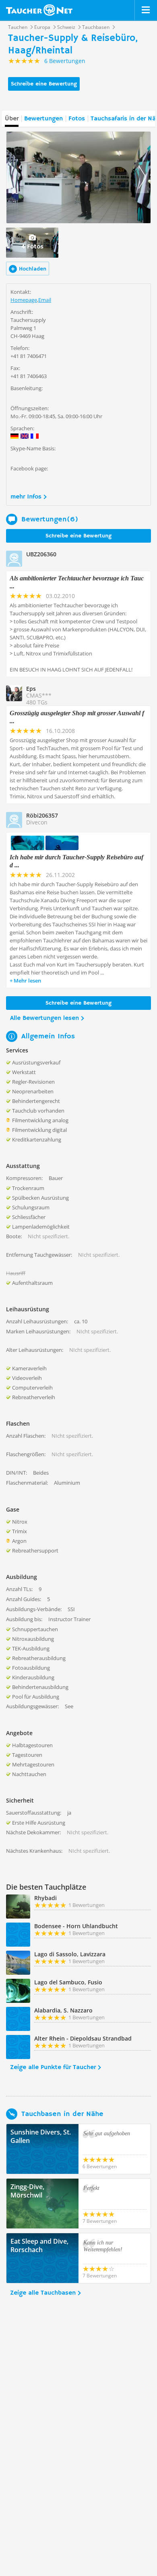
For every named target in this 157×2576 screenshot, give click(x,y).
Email (45, 300)
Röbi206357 (42, 815)
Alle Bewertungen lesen (44, 1018)
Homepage (24, 300)
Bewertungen (43, 119)
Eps (31, 689)
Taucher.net (39, 10)
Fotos (77, 119)
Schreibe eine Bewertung (44, 84)
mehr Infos (26, 497)
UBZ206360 (41, 554)
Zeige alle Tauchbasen (43, 2293)
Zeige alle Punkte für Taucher (53, 2067)
